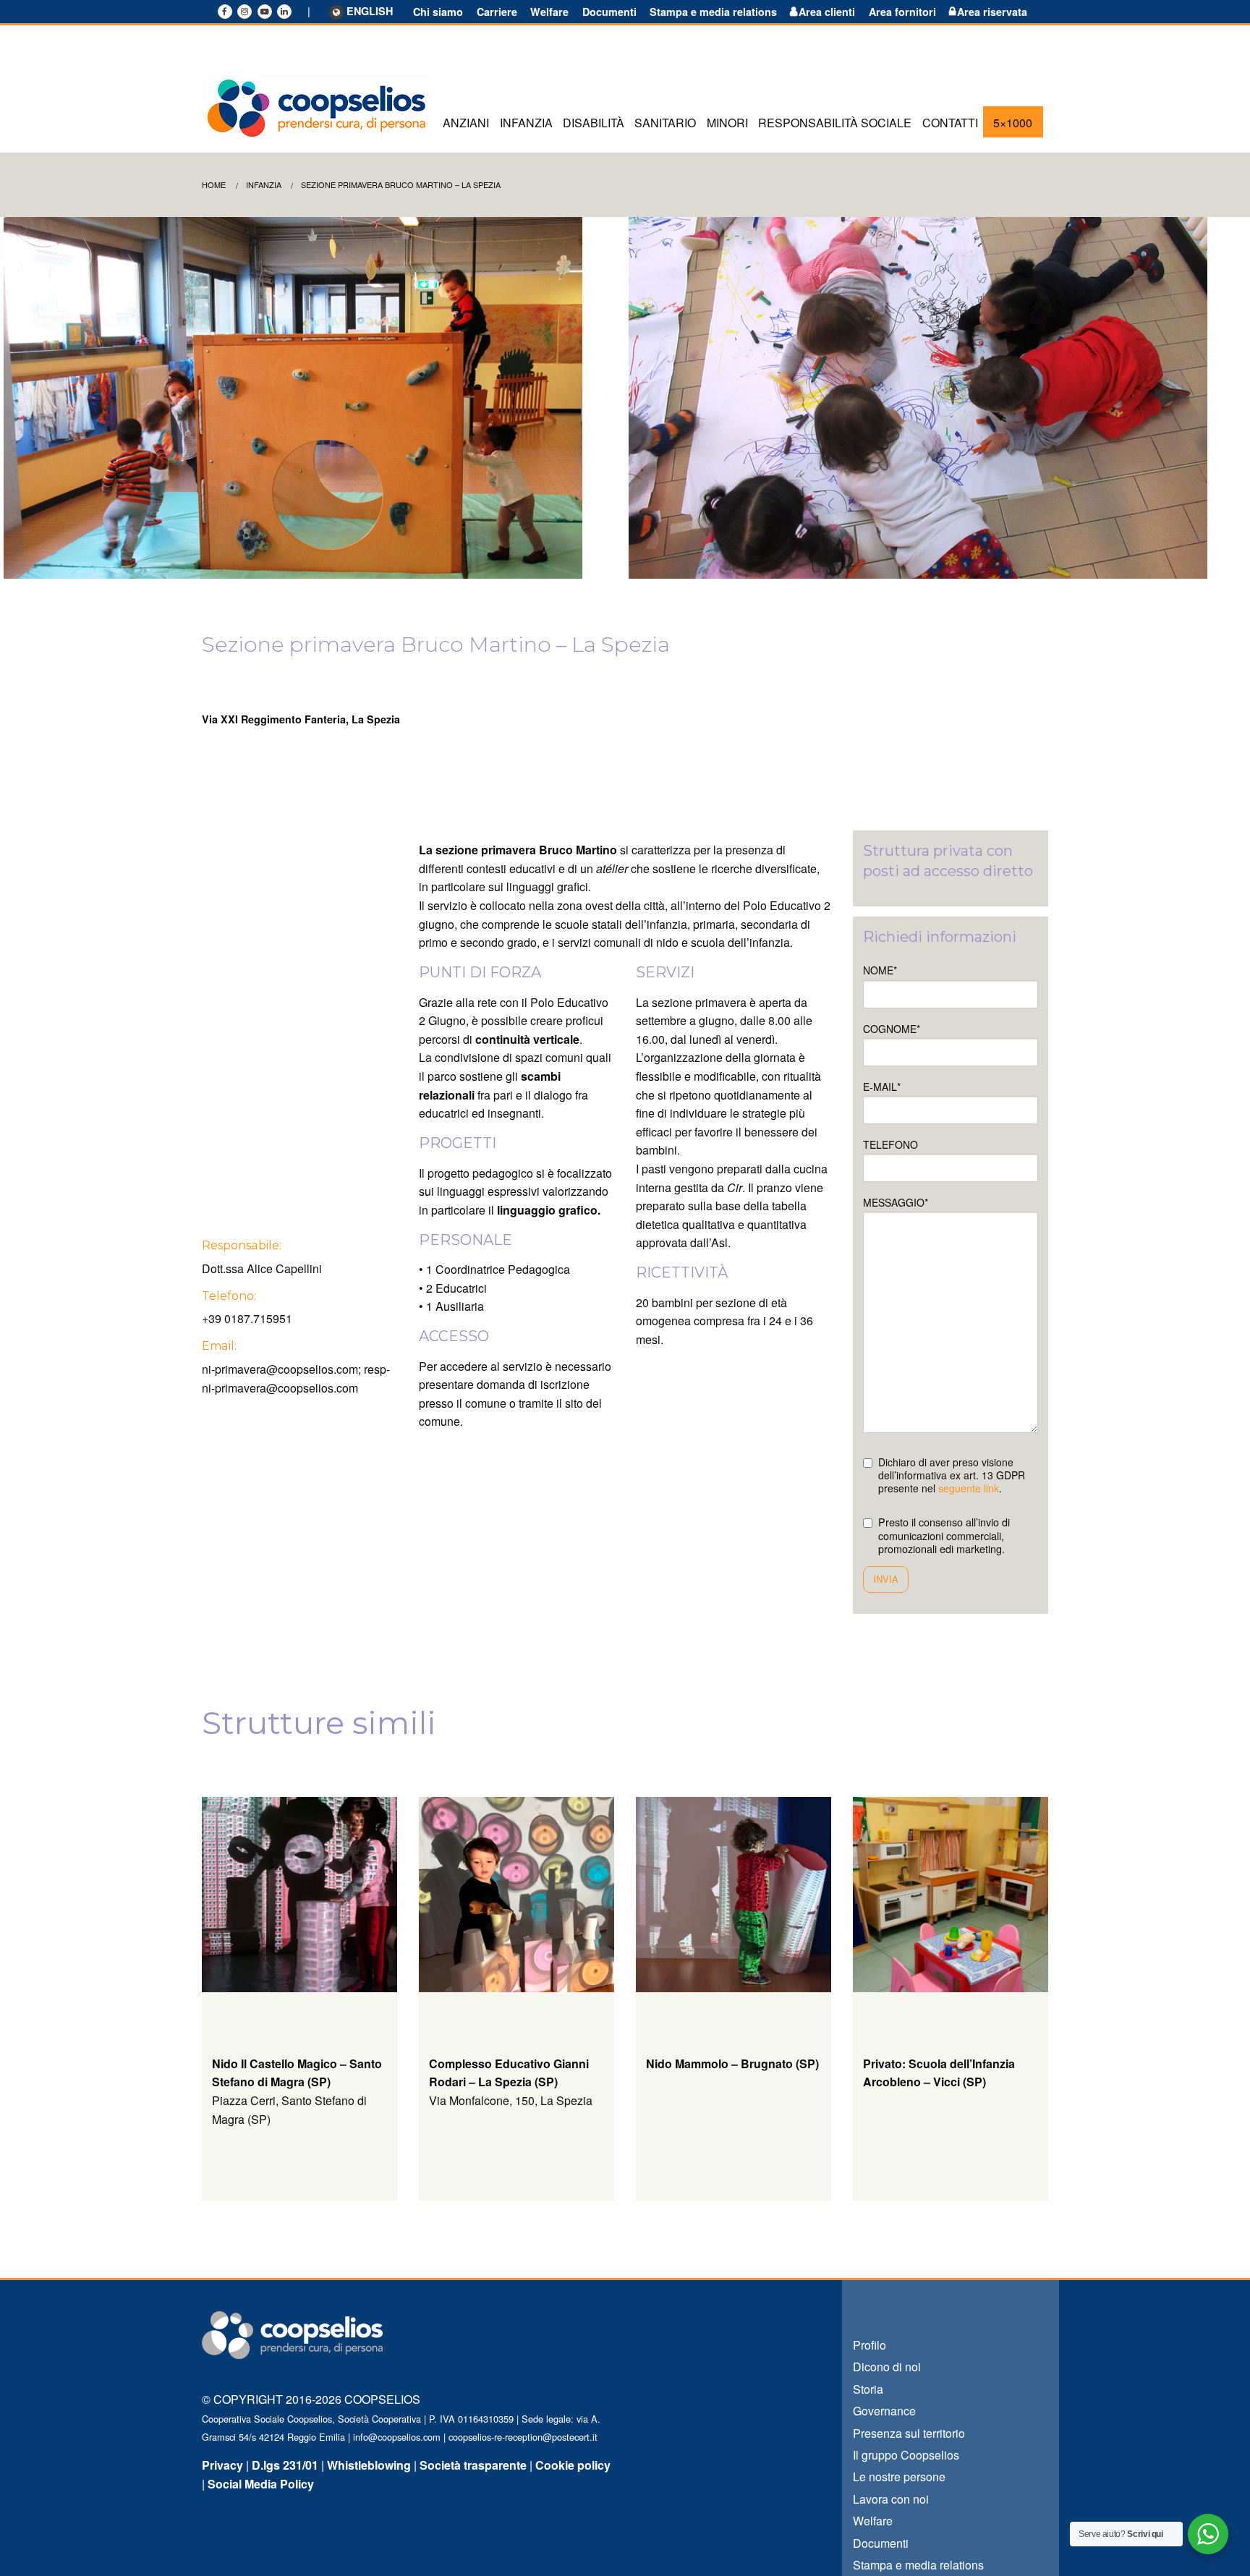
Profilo (870, 2345)
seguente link (969, 1488)
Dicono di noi (887, 2367)
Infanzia (526, 123)
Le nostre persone (899, 2477)
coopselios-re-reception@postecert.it (523, 2437)
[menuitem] (466, 122)
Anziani (466, 123)
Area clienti (827, 12)
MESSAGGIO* (896, 1202)
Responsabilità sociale (835, 123)
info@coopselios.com (397, 2437)
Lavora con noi (891, 2499)
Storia (868, 2389)
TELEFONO (890, 1144)
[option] (312, 398)
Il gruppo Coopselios (906, 2455)
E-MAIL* (882, 1087)
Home (214, 184)
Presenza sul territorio (909, 2433)
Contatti (950, 123)
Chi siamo (438, 12)
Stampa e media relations (713, 12)
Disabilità (594, 123)
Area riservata (992, 12)
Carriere (497, 12)
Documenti (609, 12)
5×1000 (1013, 123)
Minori (727, 123)
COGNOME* (892, 1029)
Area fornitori (902, 12)
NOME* (880, 970)
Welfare (549, 12)
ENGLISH (370, 12)
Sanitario (665, 123)
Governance (884, 2411)
